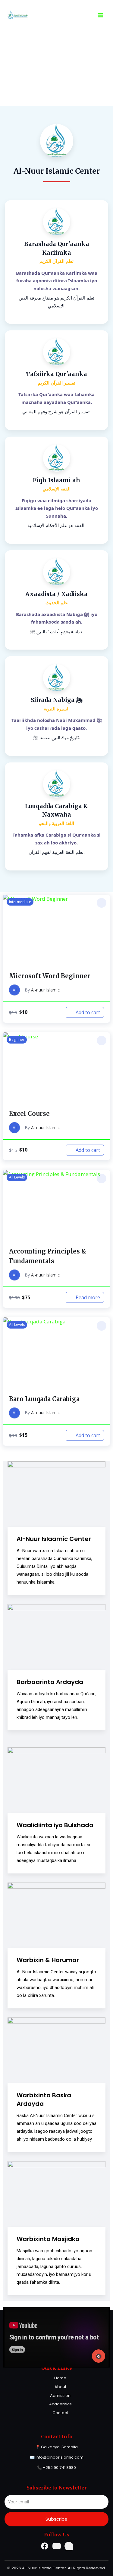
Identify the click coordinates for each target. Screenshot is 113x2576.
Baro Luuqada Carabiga (44, 1399)
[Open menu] (100, 15)
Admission (60, 2396)
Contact (60, 2413)
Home (60, 2378)
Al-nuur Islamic (45, 990)
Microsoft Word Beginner (50, 976)
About (60, 2387)
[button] (102, 903)
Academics (60, 2404)
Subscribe (56, 2519)
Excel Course (29, 1114)
